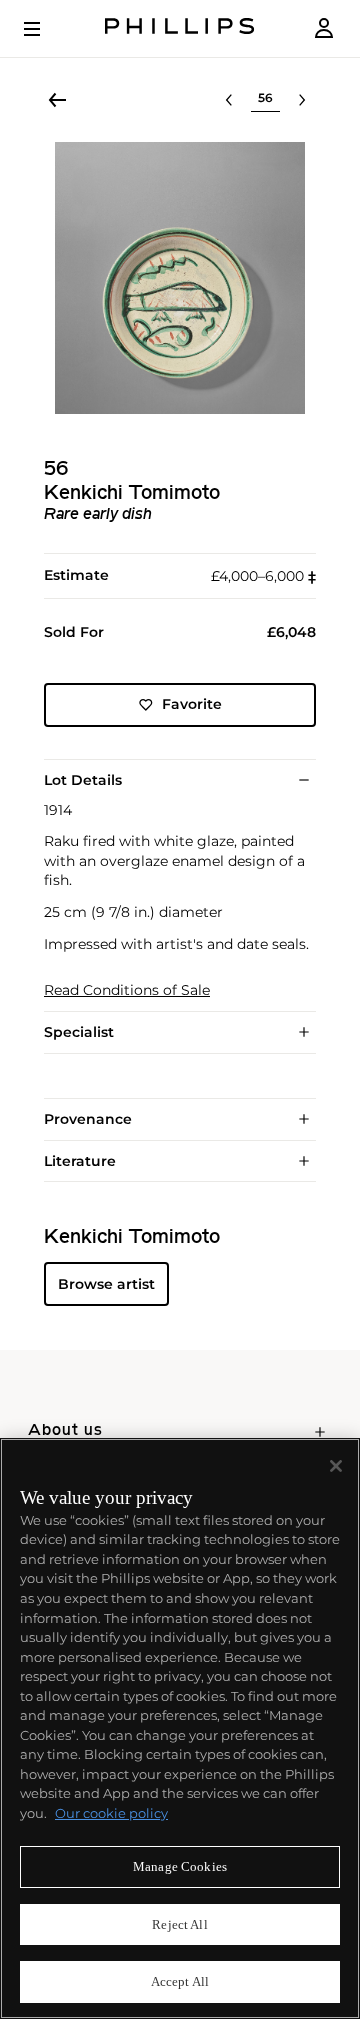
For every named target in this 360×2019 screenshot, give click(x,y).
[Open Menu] (46, 29)
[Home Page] (180, 28)
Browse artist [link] (106, 1284)
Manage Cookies (180, 1866)
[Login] (324, 28)
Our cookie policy (111, 1813)
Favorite (192, 704)
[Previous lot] (229, 100)
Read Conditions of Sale (127, 990)
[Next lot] (302, 100)
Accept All (180, 1981)
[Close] (336, 1466)
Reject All (179, 1924)
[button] (180, 278)
